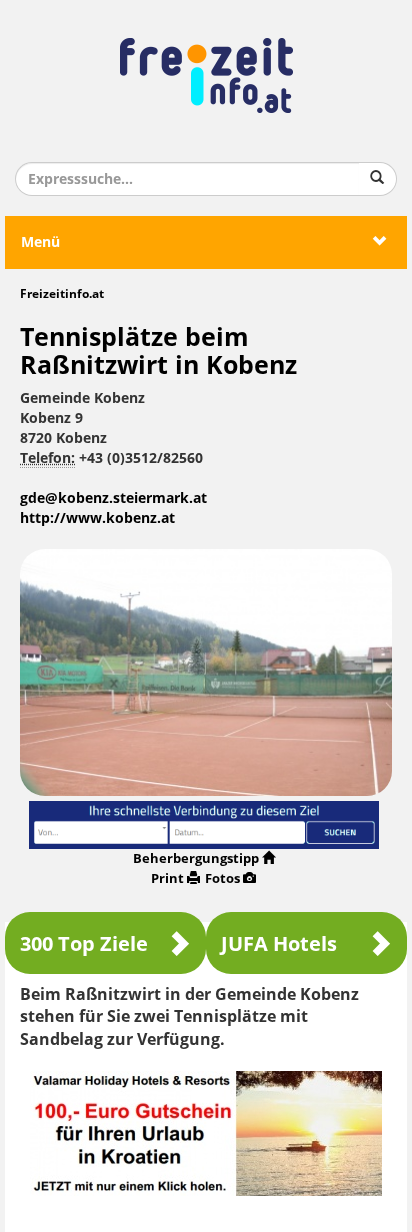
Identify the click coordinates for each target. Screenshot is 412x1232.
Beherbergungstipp (196, 858)
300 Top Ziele (84, 944)
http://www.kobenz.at (97, 518)
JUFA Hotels (279, 944)
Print (167, 878)
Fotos (222, 878)
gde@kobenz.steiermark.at (113, 498)
